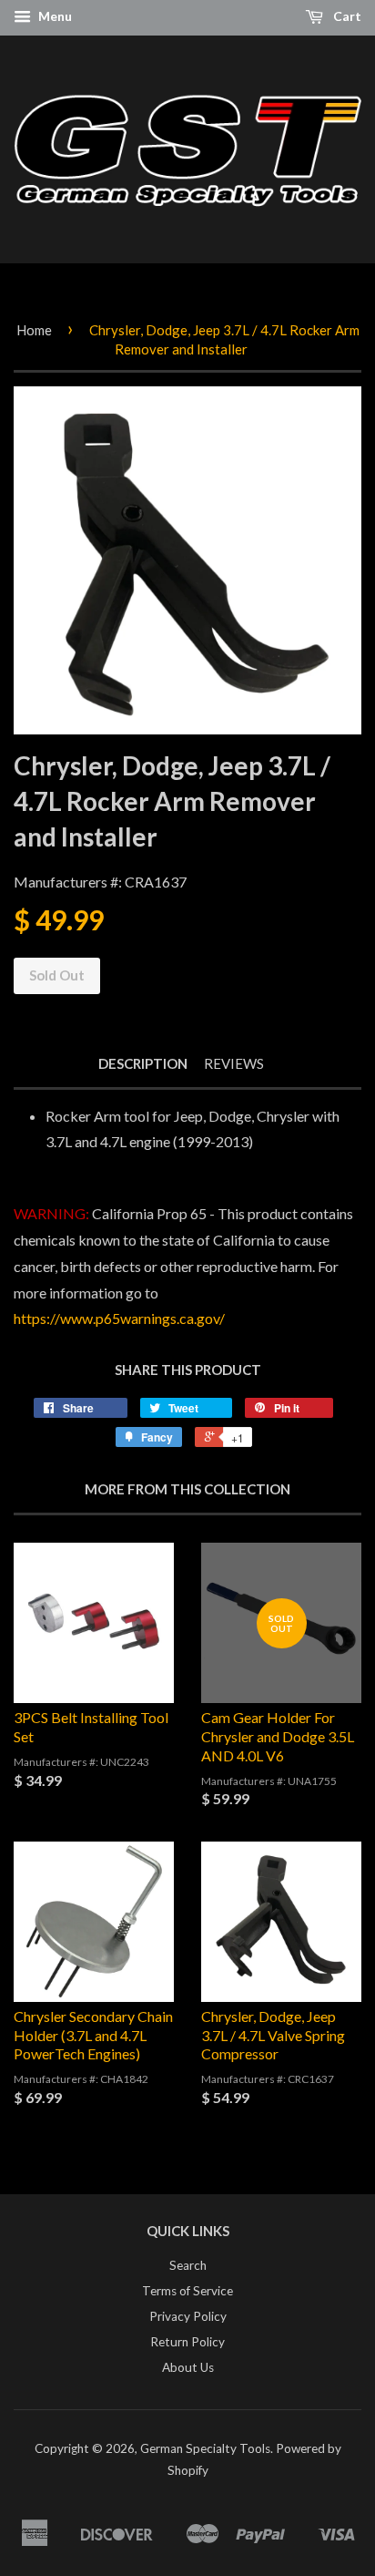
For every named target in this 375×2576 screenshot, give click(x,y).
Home (34, 330)
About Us (188, 2367)
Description (143, 1063)
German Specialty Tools (205, 2448)
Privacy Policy (188, 2316)
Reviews (234, 1063)
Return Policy (187, 2342)
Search (188, 2265)
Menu (54, 16)
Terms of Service (187, 2291)
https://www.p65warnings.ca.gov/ (119, 1318)
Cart (346, 16)
